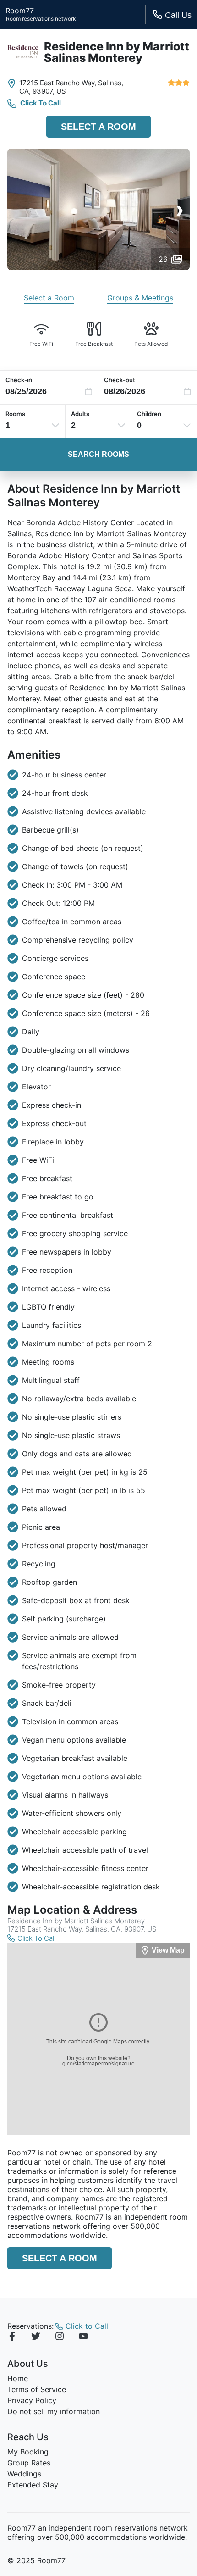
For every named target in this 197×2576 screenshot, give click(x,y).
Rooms (15, 414)
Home (18, 2378)
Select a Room (98, 127)
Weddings (24, 2474)
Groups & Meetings (140, 298)
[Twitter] (36, 2337)
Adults (80, 414)
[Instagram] (60, 2337)
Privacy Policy (32, 2400)
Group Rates (29, 2463)
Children (149, 414)
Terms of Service (37, 2389)
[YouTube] (83, 2337)
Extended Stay (33, 2485)
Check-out (120, 380)
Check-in (19, 380)
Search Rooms (98, 454)
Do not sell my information (54, 2411)
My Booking (28, 2452)
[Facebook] (12, 2337)
